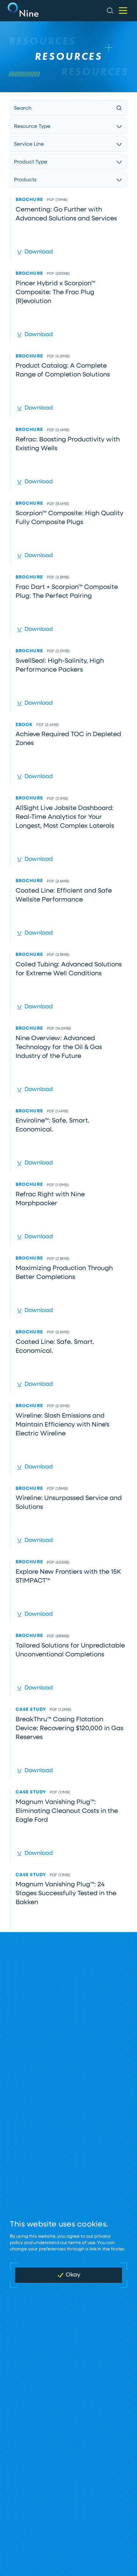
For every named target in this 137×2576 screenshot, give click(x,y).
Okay (73, 2275)
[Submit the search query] (119, 108)
